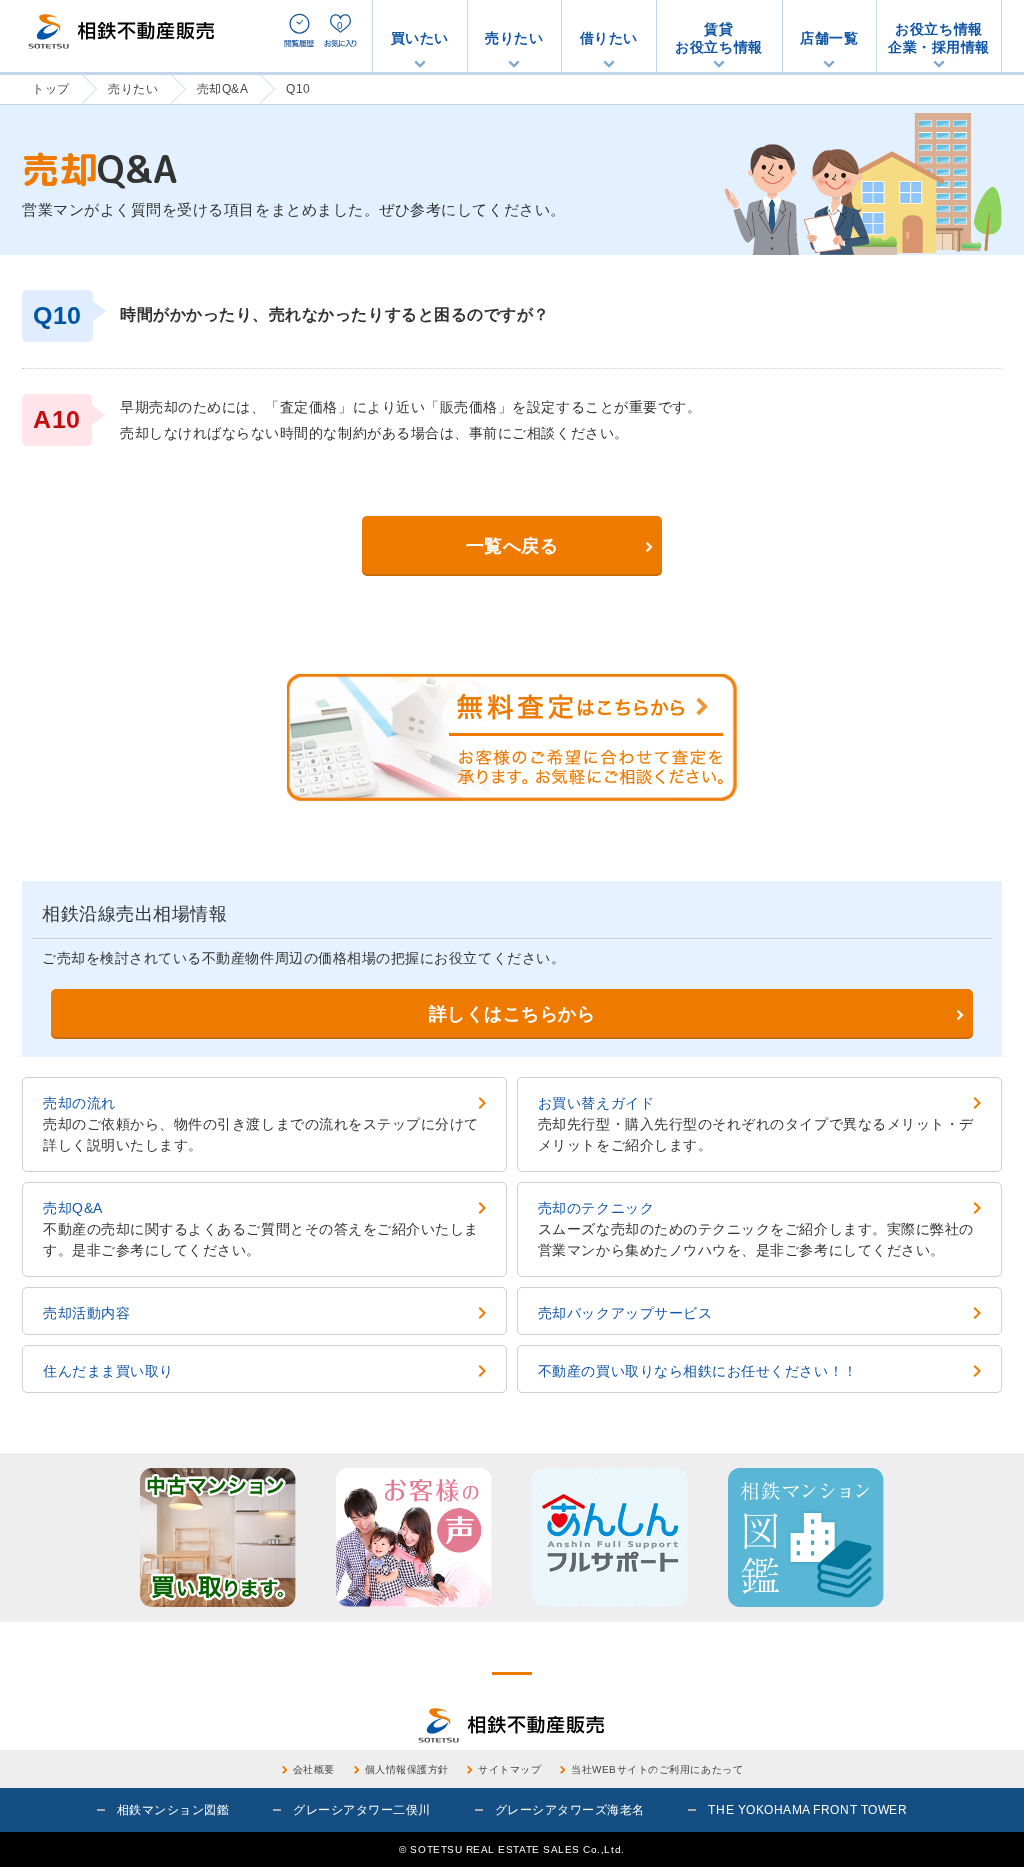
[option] (218, 1537)
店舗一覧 (829, 38)
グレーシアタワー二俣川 (362, 1810)
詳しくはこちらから (512, 1014)
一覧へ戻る (512, 546)
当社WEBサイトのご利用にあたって (657, 1769)
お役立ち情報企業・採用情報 (939, 38)
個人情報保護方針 (407, 1769)
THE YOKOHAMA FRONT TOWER (807, 1810)
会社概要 (314, 1769)
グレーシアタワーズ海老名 (570, 1810)
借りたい (609, 38)
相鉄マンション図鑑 (173, 1810)
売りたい (514, 38)
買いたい (420, 38)
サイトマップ (509, 1769)
